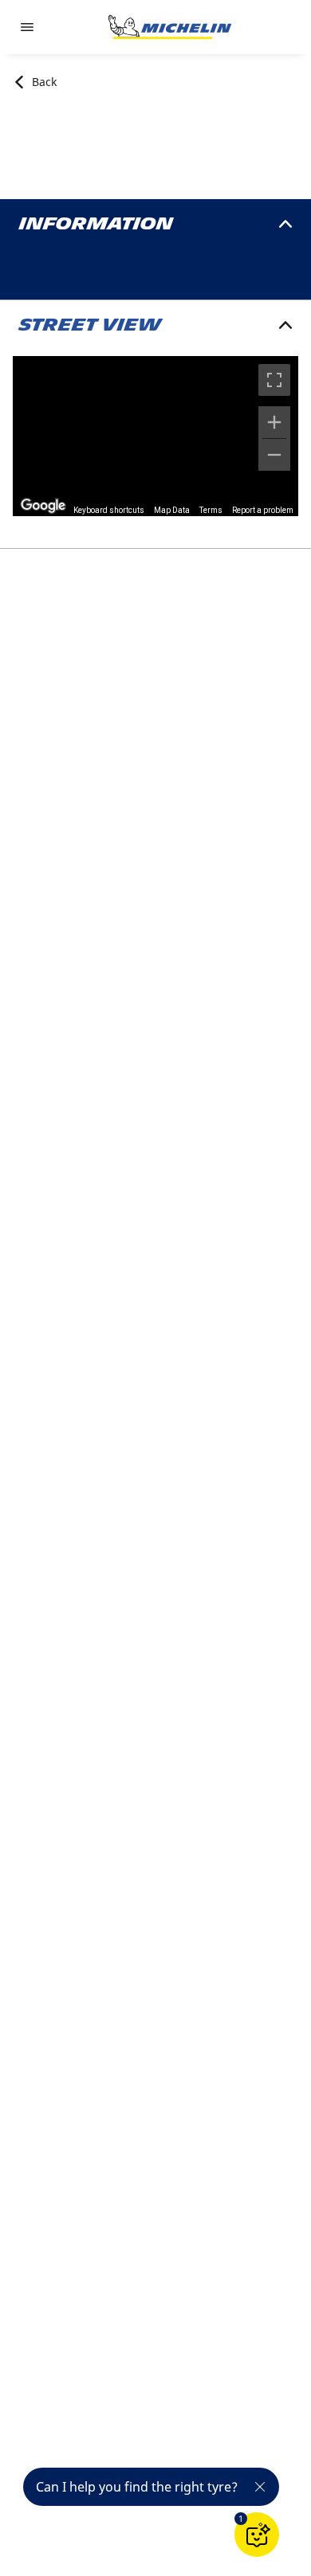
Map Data (172, 510)
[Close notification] (260, 2487)
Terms (211, 510)
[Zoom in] (274, 422)
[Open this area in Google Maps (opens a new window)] (43, 506)
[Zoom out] (274, 455)
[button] (241, 2519)
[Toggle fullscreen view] (274, 380)
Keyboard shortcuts (109, 510)
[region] (155, 436)
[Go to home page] (170, 27)
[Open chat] (257, 2535)
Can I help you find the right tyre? (137, 2487)
